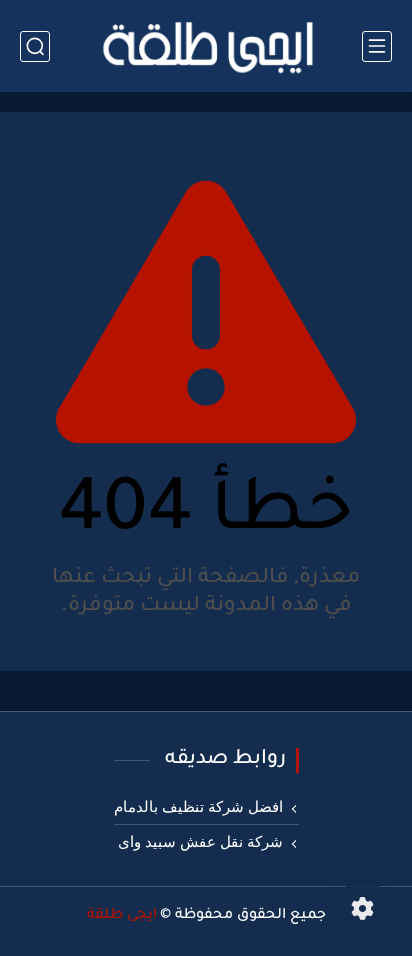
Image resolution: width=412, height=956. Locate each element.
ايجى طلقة (122, 916)
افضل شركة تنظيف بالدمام (198, 807)
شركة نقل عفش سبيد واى (200, 842)
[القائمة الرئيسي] (377, 46)
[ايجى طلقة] (206, 46)
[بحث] (35, 46)
